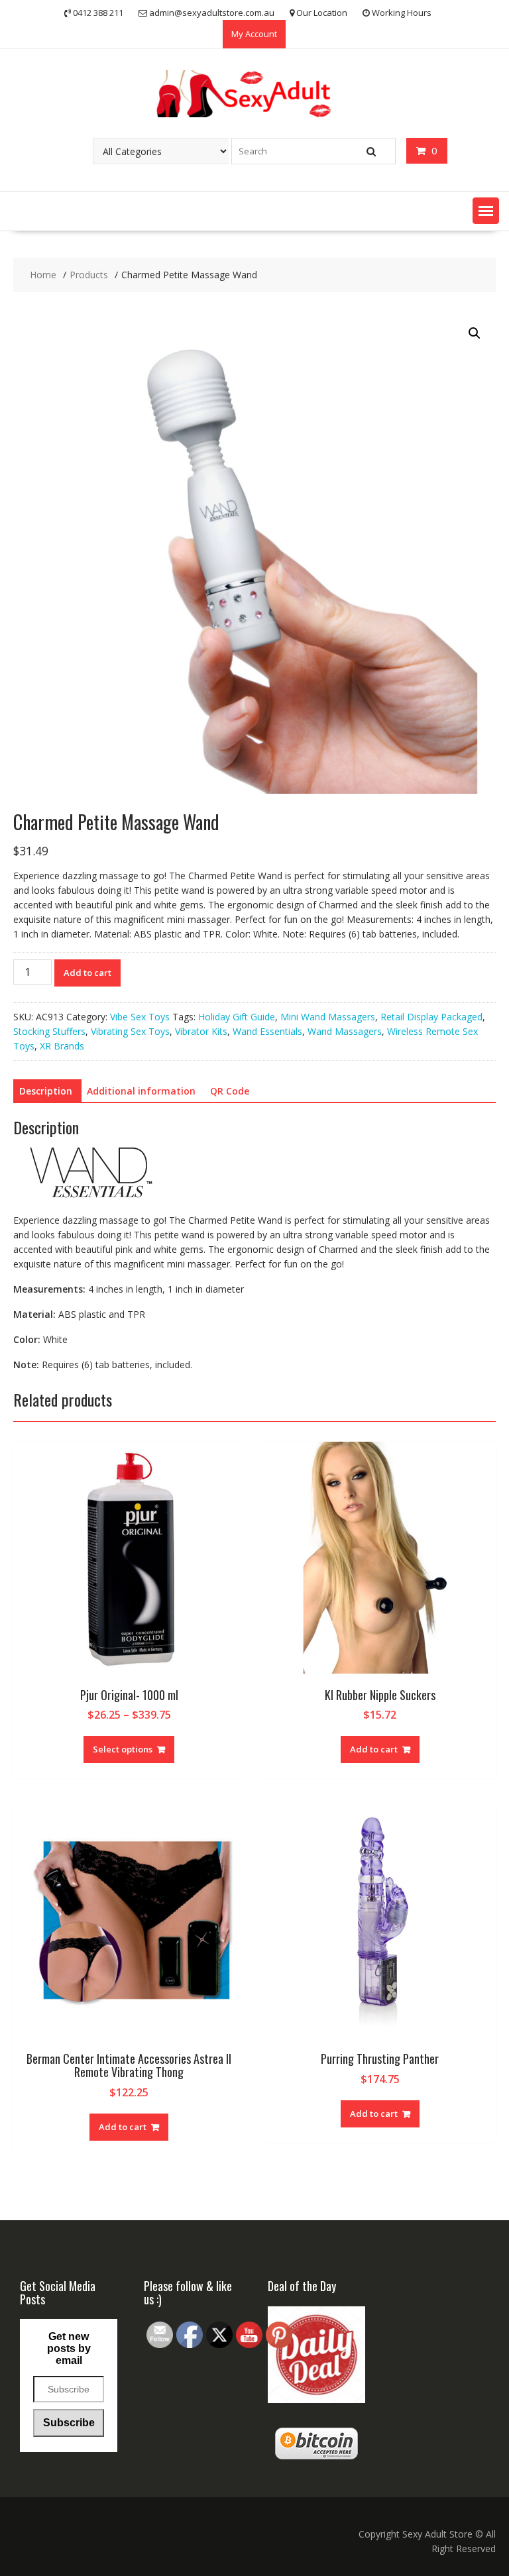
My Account (254, 34)
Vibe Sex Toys (140, 1017)
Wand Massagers (345, 1031)
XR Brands (62, 1046)
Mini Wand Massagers (328, 1017)
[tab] (46, 1091)
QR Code (230, 1091)
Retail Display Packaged (431, 1017)
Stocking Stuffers (49, 1031)
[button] (486, 211)
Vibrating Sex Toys (130, 1031)
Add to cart (87, 973)
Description (46, 1091)
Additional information (141, 1091)
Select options (123, 1749)
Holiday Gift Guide (237, 1017)
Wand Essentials (267, 1031)
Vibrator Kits (201, 1031)
